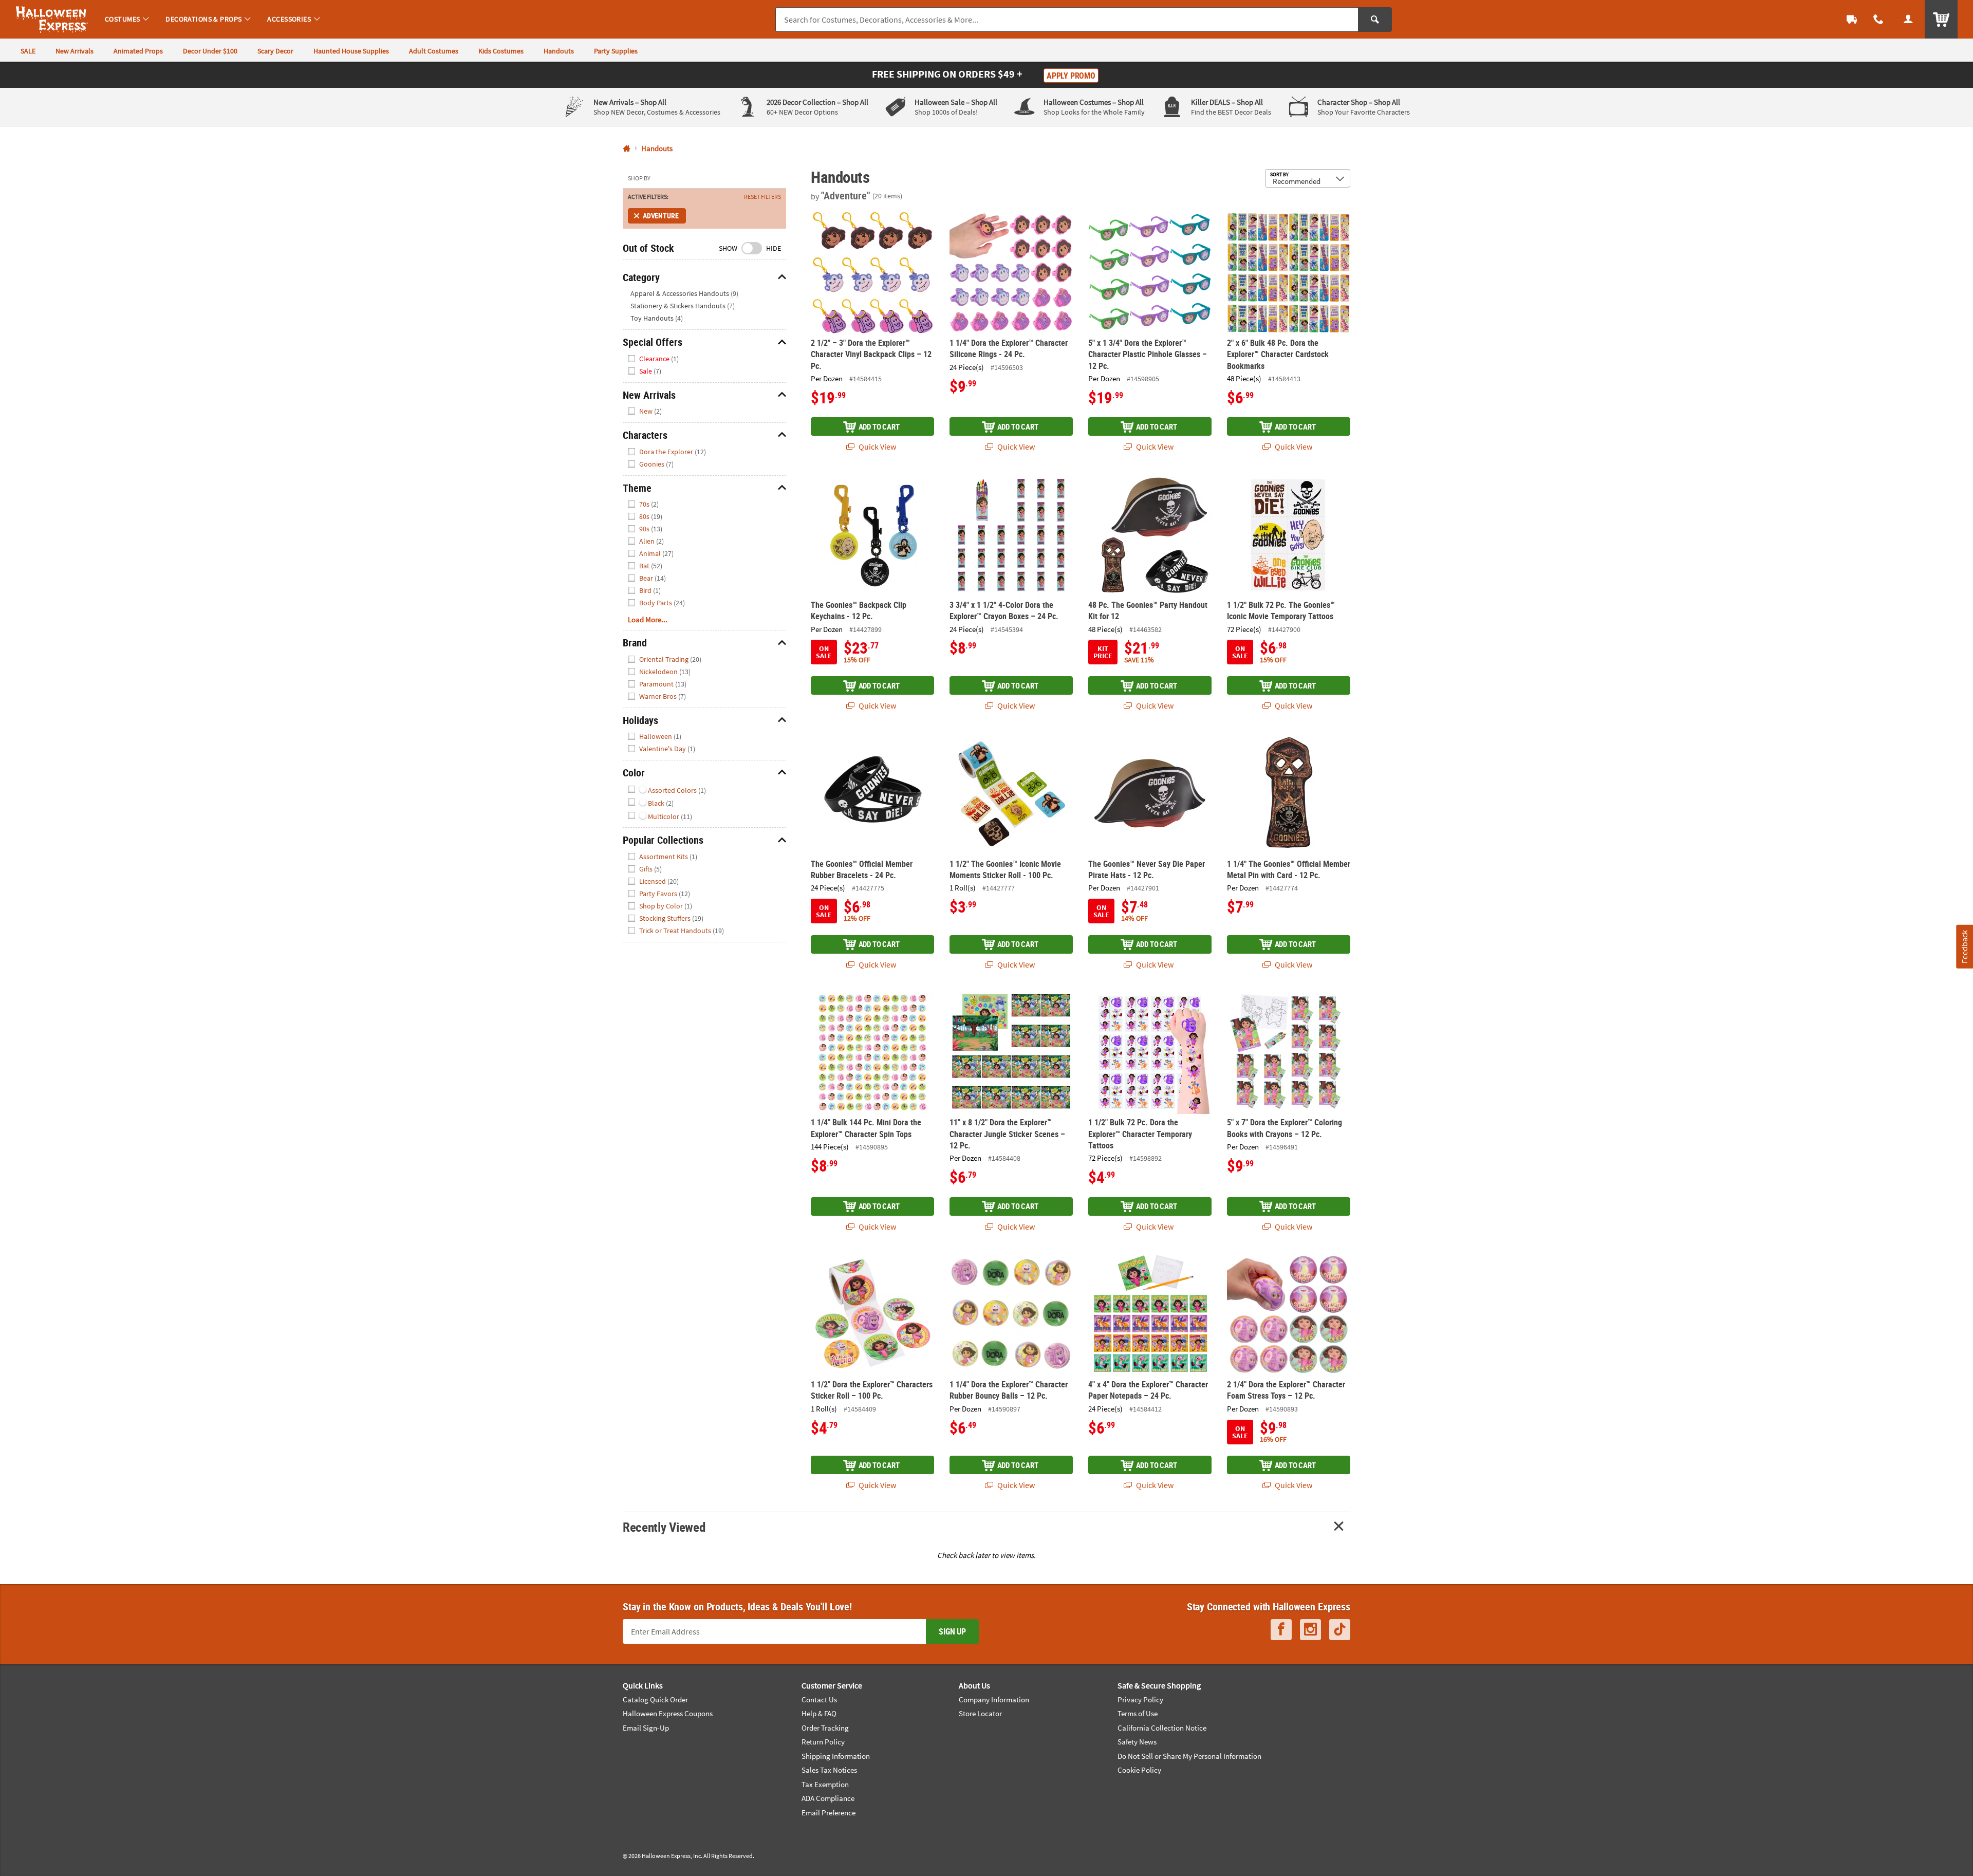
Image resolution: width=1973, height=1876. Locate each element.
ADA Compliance (828, 1798)
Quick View (877, 447)
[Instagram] (1310, 1630)
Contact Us (819, 1699)
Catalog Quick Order (655, 1699)
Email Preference (829, 1813)
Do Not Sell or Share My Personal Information (1189, 1756)
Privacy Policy (1140, 1699)
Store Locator (980, 1713)
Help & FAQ (819, 1713)
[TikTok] (1340, 1630)
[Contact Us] (1878, 19)
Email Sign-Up (646, 1728)
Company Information (994, 1699)
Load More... (648, 619)
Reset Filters (762, 197)
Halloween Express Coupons (668, 1713)
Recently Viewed (664, 1527)
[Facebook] (1281, 1630)
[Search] (1375, 20)
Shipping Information (836, 1756)
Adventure (660, 216)
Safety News (1137, 1742)
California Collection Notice (1162, 1728)
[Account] (1908, 19)
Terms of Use (1138, 1713)
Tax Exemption (825, 1784)
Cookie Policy (1139, 1770)
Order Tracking (825, 1728)
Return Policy (823, 1742)
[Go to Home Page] (627, 149)
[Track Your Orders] (1852, 19)
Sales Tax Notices (829, 1770)
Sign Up (952, 1631)
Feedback (1964, 946)
